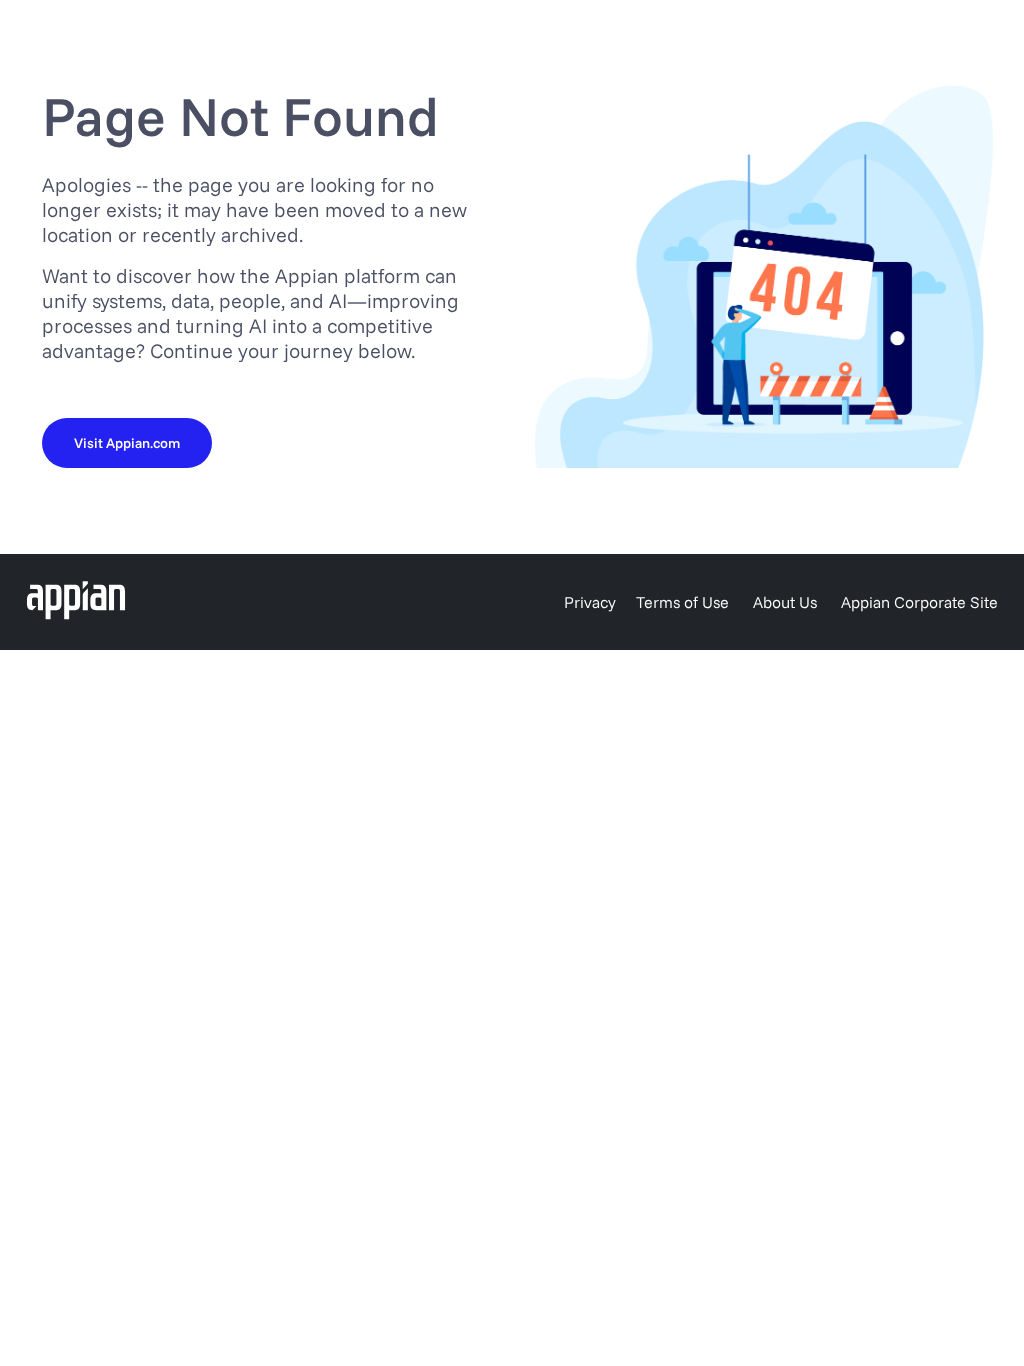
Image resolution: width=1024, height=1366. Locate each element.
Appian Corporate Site (919, 602)
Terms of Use (682, 602)
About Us (785, 602)
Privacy (590, 602)
